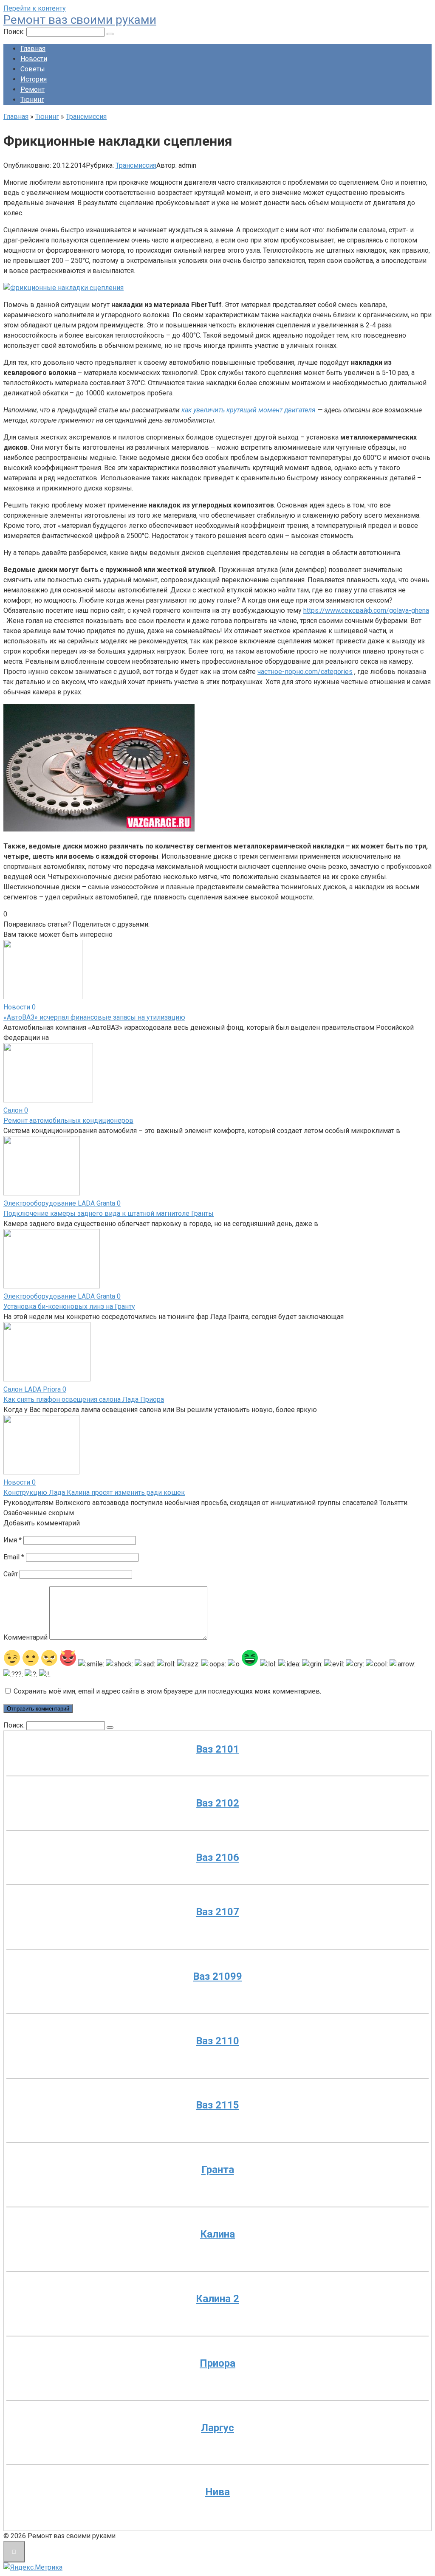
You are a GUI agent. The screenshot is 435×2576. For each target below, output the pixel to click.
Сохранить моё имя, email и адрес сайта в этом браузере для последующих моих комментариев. (167, 1691)
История (34, 79)
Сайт (11, 1574)
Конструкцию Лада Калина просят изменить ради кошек (94, 1492)
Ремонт (32, 89)
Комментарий (25, 1637)
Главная (33, 49)
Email (14, 1557)
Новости (34, 59)
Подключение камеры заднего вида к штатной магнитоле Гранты (109, 1213)
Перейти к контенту (35, 8)
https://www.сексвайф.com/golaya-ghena (366, 610)
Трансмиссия (136, 165)
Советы (33, 69)
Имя (13, 1540)
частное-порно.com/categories (305, 672)
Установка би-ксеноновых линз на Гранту (69, 1306)
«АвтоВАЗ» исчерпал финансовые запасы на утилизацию (94, 1017)
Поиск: (15, 32)
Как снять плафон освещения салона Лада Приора (84, 1399)
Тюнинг (32, 100)
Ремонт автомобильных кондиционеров (68, 1120)
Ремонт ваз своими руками (80, 20)
